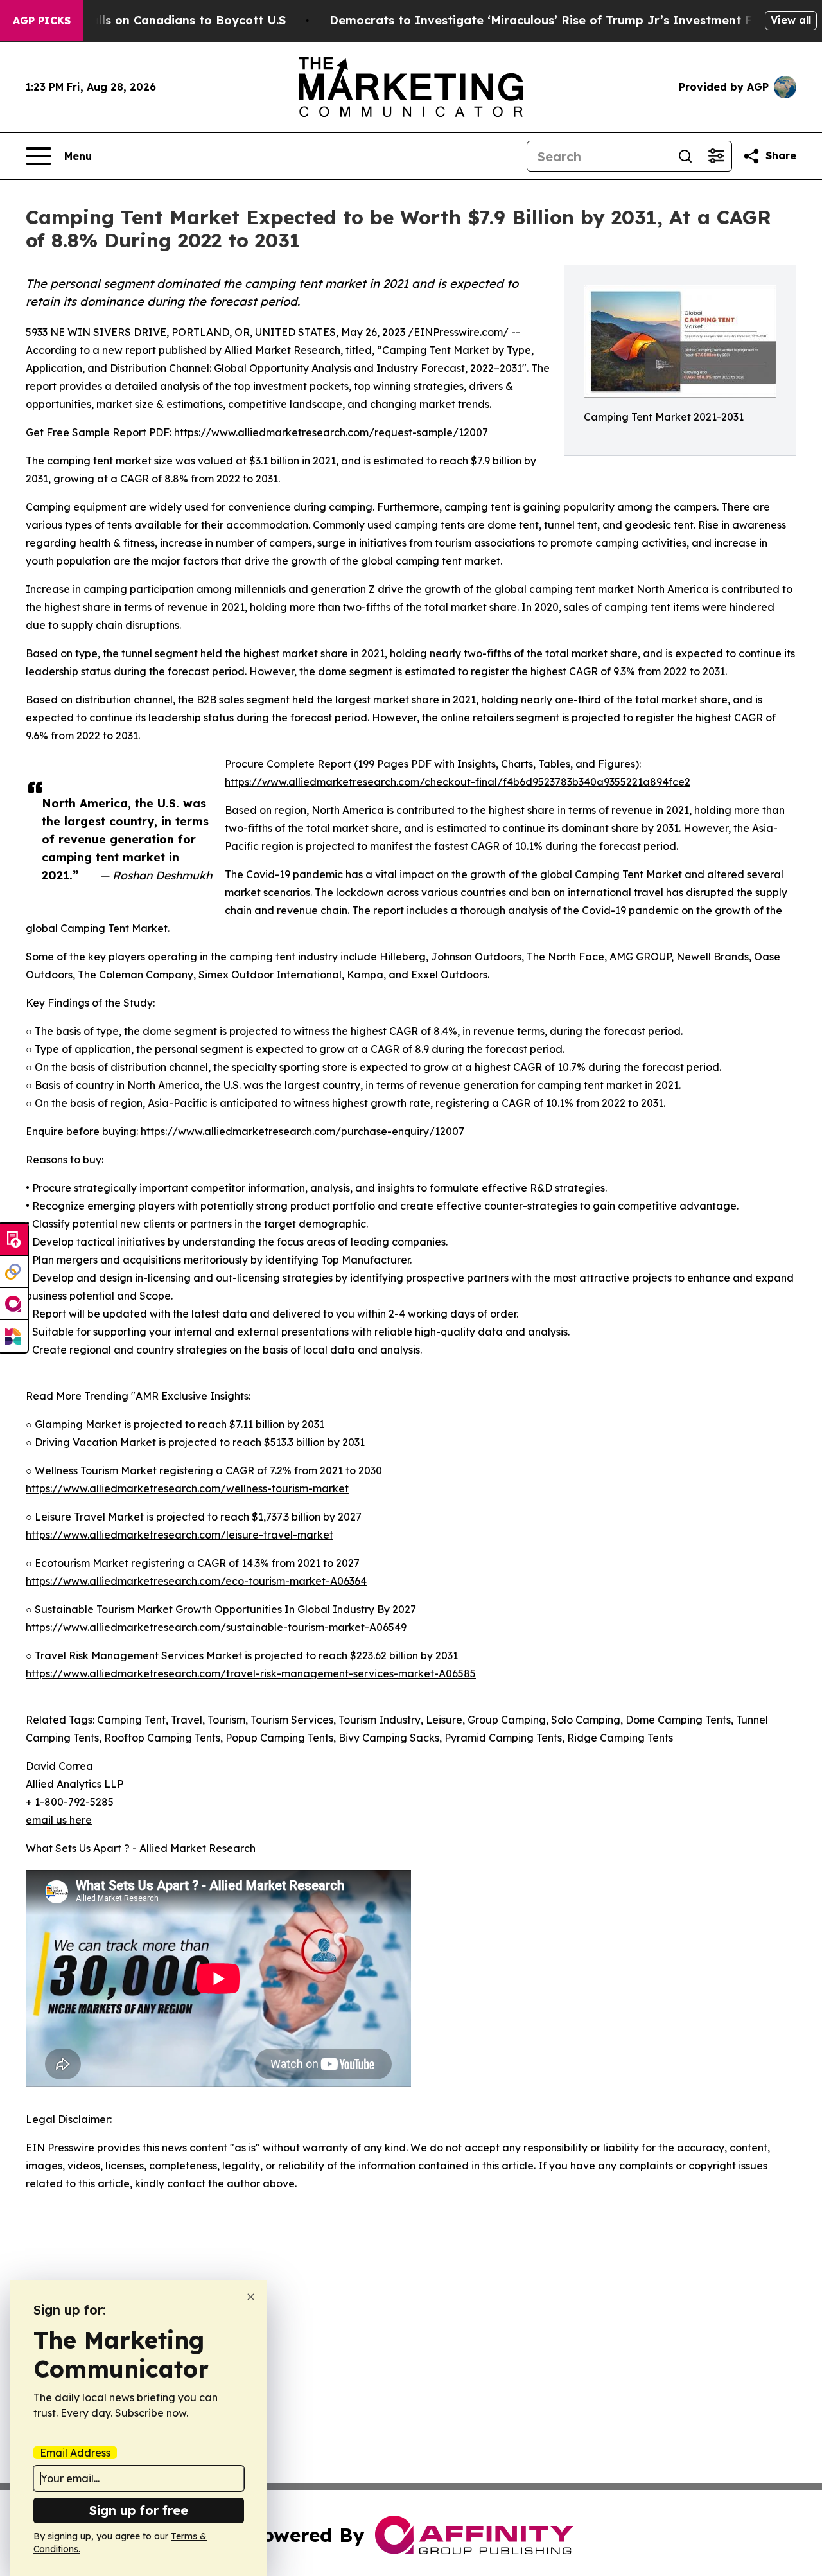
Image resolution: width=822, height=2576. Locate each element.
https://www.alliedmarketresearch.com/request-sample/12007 (331, 432)
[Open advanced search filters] (716, 156)
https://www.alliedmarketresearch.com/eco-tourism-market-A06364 (196, 1581)
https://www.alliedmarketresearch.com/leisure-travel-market (179, 1535)
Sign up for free (139, 2510)
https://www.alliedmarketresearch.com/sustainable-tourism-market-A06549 (216, 1627)
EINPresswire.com (458, 332)
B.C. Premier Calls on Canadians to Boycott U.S (147, 20)
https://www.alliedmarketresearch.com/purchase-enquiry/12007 (302, 1131)
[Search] (685, 156)
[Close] (251, 2297)
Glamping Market (78, 1424)
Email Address (75, 2453)
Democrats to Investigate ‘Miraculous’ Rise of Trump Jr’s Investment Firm (550, 20)
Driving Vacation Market (95, 1442)
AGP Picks (42, 21)
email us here (59, 1820)
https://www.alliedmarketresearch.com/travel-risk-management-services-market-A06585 (251, 1673)
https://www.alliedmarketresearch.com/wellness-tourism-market (187, 1488)
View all (791, 20)
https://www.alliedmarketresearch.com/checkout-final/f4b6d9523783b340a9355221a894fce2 (458, 782)
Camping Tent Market (436, 350)
